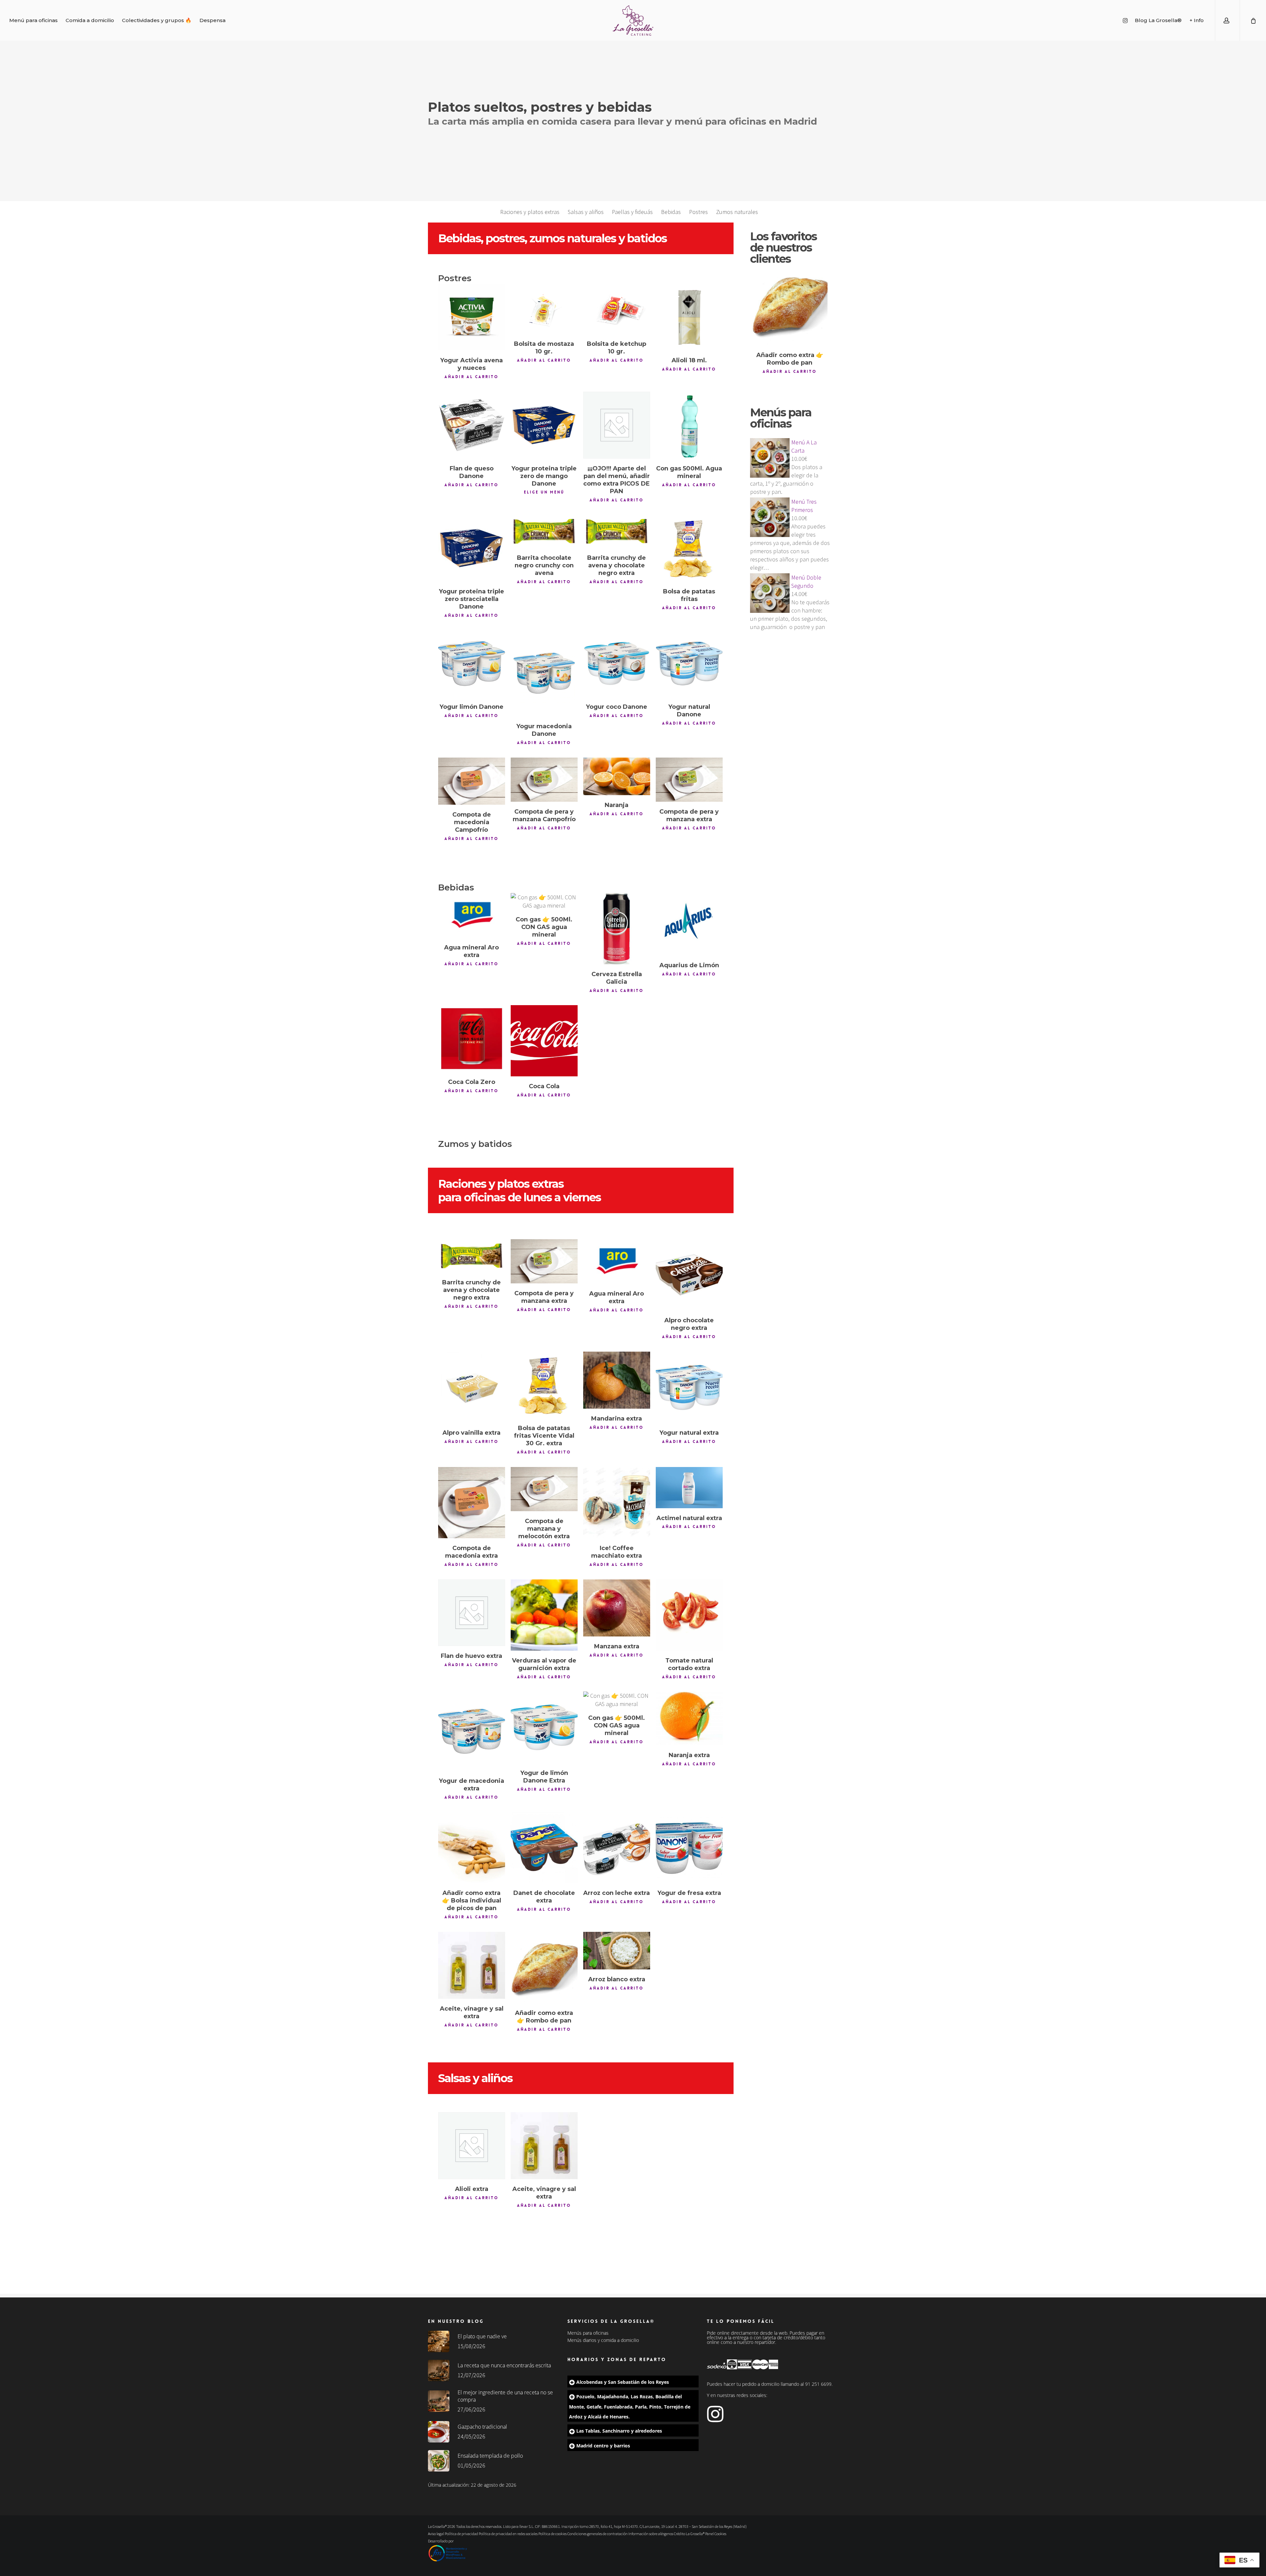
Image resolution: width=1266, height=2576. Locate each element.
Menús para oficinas (588, 2333)
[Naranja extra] (689, 1718)
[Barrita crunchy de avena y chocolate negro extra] (617, 531)
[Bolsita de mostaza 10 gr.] (544, 309)
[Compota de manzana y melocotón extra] (544, 1489)
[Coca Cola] (544, 1041)
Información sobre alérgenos (651, 2534)
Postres (698, 212)
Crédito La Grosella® (690, 2534)
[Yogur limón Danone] (472, 663)
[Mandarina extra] (617, 1380)
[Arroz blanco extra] (617, 1951)
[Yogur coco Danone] (617, 663)
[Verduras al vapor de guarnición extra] (544, 1615)
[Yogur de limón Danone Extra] (544, 1727)
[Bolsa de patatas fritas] (689, 548)
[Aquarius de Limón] (689, 924)
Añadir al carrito (471, 377)
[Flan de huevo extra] (472, 1613)
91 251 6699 (818, 2384)
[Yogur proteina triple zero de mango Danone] (544, 425)
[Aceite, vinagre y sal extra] (472, 1965)
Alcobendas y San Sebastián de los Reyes (623, 2382)
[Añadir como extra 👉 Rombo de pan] (544, 1967)
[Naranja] (617, 776)
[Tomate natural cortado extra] (689, 1615)
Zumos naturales (737, 212)
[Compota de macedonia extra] (472, 1503)
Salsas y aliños (586, 212)
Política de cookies (553, 2534)
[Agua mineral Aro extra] (472, 915)
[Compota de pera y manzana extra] (689, 780)
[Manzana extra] (617, 1608)
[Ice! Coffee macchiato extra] (617, 1503)
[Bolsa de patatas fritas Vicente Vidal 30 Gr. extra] (544, 1385)
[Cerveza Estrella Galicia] (617, 929)
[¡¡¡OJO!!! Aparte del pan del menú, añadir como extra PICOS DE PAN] (617, 425)
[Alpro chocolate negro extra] (689, 1275)
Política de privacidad (461, 2534)
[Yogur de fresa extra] (689, 1847)
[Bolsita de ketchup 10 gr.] (617, 309)
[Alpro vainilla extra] (472, 1387)
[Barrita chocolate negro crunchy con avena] (544, 531)
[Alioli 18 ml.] (689, 317)
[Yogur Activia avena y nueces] (472, 317)
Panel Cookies (716, 2534)
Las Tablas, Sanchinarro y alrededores (619, 2431)
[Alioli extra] (472, 2146)
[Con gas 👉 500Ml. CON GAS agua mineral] (544, 901)
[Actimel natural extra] (689, 1488)
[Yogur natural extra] (689, 1387)
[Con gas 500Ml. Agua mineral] (689, 425)
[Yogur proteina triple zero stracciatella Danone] (472, 548)
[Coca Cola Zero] (472, 1039)
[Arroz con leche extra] (617, 1847)
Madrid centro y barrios (603, 2446)
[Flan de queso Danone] (472, 425)
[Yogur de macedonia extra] (472, 1731)
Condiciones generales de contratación (598, 2534)
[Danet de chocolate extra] (544, 1847)
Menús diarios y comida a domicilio (603, 2340)
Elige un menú (544, 492)
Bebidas (671, 212)
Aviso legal (436, 2534)
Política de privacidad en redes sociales (508, 2534)
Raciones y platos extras (530, 212)
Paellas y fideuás (632, 212)
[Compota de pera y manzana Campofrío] (544, 780)
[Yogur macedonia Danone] (544, 673)
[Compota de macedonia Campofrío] (472, 781)
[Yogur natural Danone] (689, 663)
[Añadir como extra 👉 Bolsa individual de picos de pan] (472, 1847)
